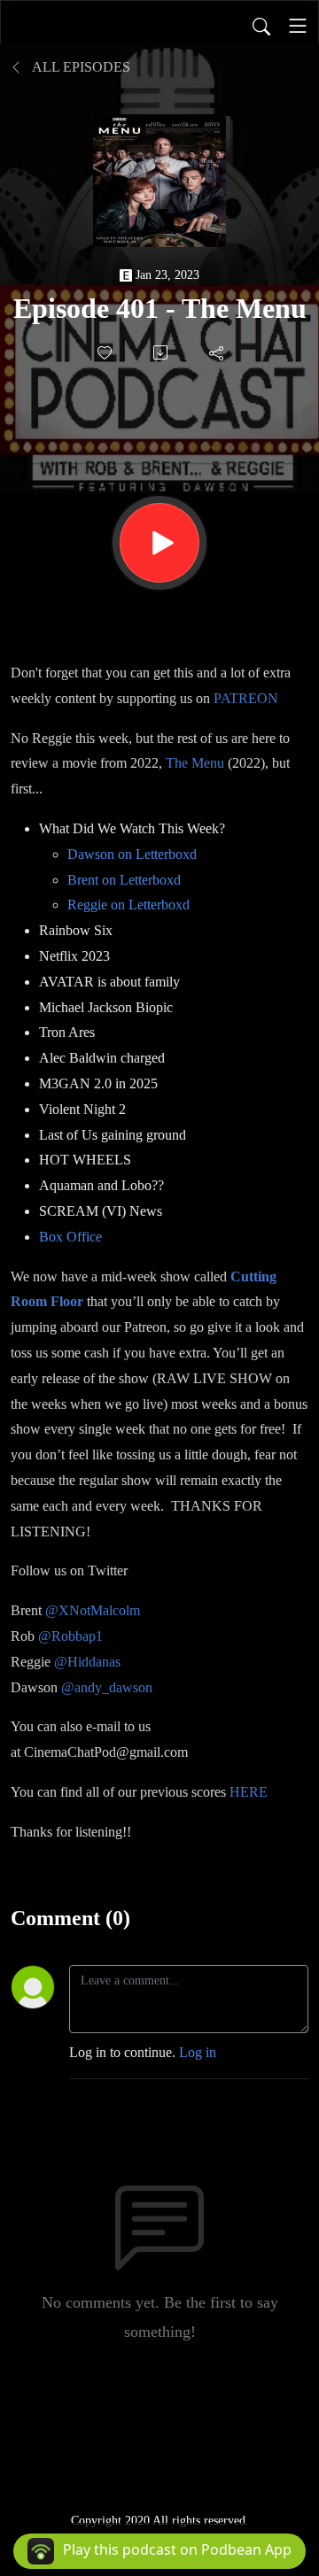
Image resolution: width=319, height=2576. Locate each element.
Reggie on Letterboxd (128, 905)
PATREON (246, 698)
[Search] (261, 26)
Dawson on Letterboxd (132, 854)
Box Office (70, 1237)
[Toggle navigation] (298, 26)
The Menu (195, 763)
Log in (198, 2052)
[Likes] (106, 353)
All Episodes (80, 67)
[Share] (218, 352)
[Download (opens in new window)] (162, 352)
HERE (249, 1792)
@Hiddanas (87, 1662)
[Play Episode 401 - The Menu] (159, 543)
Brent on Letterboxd (124, 880)
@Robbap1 (70, 1636)
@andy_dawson (107, 1687)
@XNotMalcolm (93, 1610)
